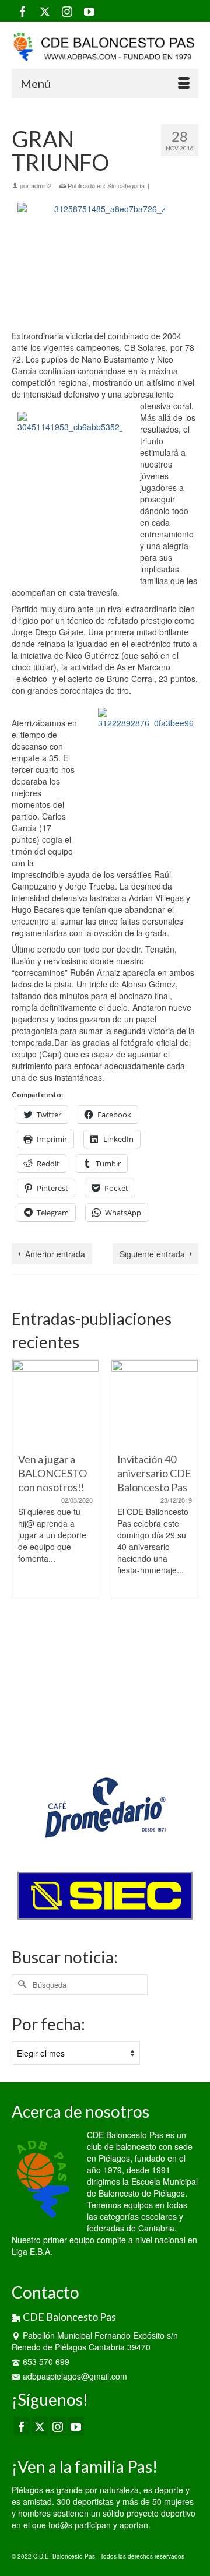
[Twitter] (45, 11)
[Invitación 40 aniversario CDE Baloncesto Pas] (155, 1403)
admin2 (41, 185)
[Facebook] (23, 11)
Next (188, 1551)
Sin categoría (126, 185)
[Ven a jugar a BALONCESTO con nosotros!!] (55, 1403)
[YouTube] (89, 11)
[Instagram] (67, 11)
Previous (22, 1551)
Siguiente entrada (152, 1254)
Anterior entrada (55, 1254)
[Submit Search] (20, 1985)
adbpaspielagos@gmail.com (75, 2376)
